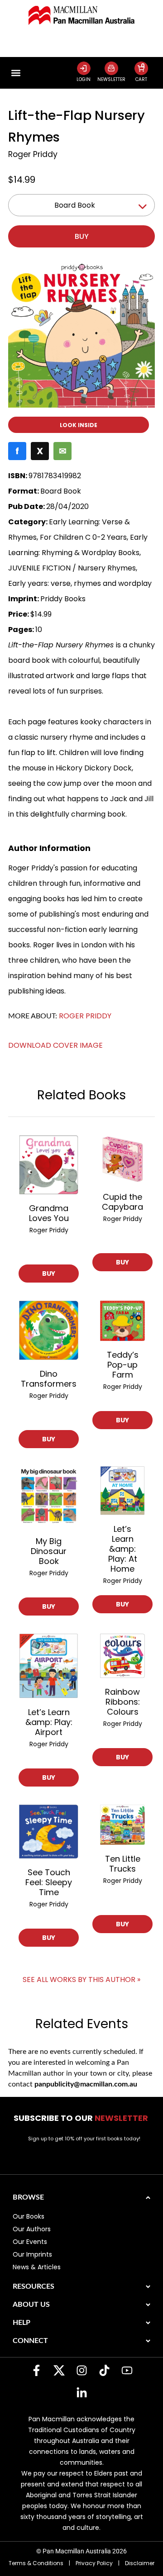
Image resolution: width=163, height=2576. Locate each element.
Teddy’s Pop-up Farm (123, 1365)
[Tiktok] (104, 2371)
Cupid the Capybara (122, 1202)
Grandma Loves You (49, 1213)
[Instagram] (81, 2371)
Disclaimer (140, 2563)
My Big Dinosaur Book (49, 1551)
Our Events (30, 2242)
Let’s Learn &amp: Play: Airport (49, 1722)
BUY (49, 1274)
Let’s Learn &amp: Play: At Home (123, 1549)
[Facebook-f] (36, 2371)
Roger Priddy (33, 154)
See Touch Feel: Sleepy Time (49, 1882)
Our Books (29, 2216)
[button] (16, 73)
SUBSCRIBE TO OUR (82, 2118)
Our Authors (32, 2229)
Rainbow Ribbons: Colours (122, 1702)
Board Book (75, 205)
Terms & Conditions (36, 2563)
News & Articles (37, 2267)
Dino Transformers (49, 1379)
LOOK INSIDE (79, 425)
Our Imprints (32, 2254)
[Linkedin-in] (81, 2393)
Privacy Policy (94, 2563)
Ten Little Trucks (123, 1864)
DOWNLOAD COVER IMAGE (55, 1045)
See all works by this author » (81, 1980)
